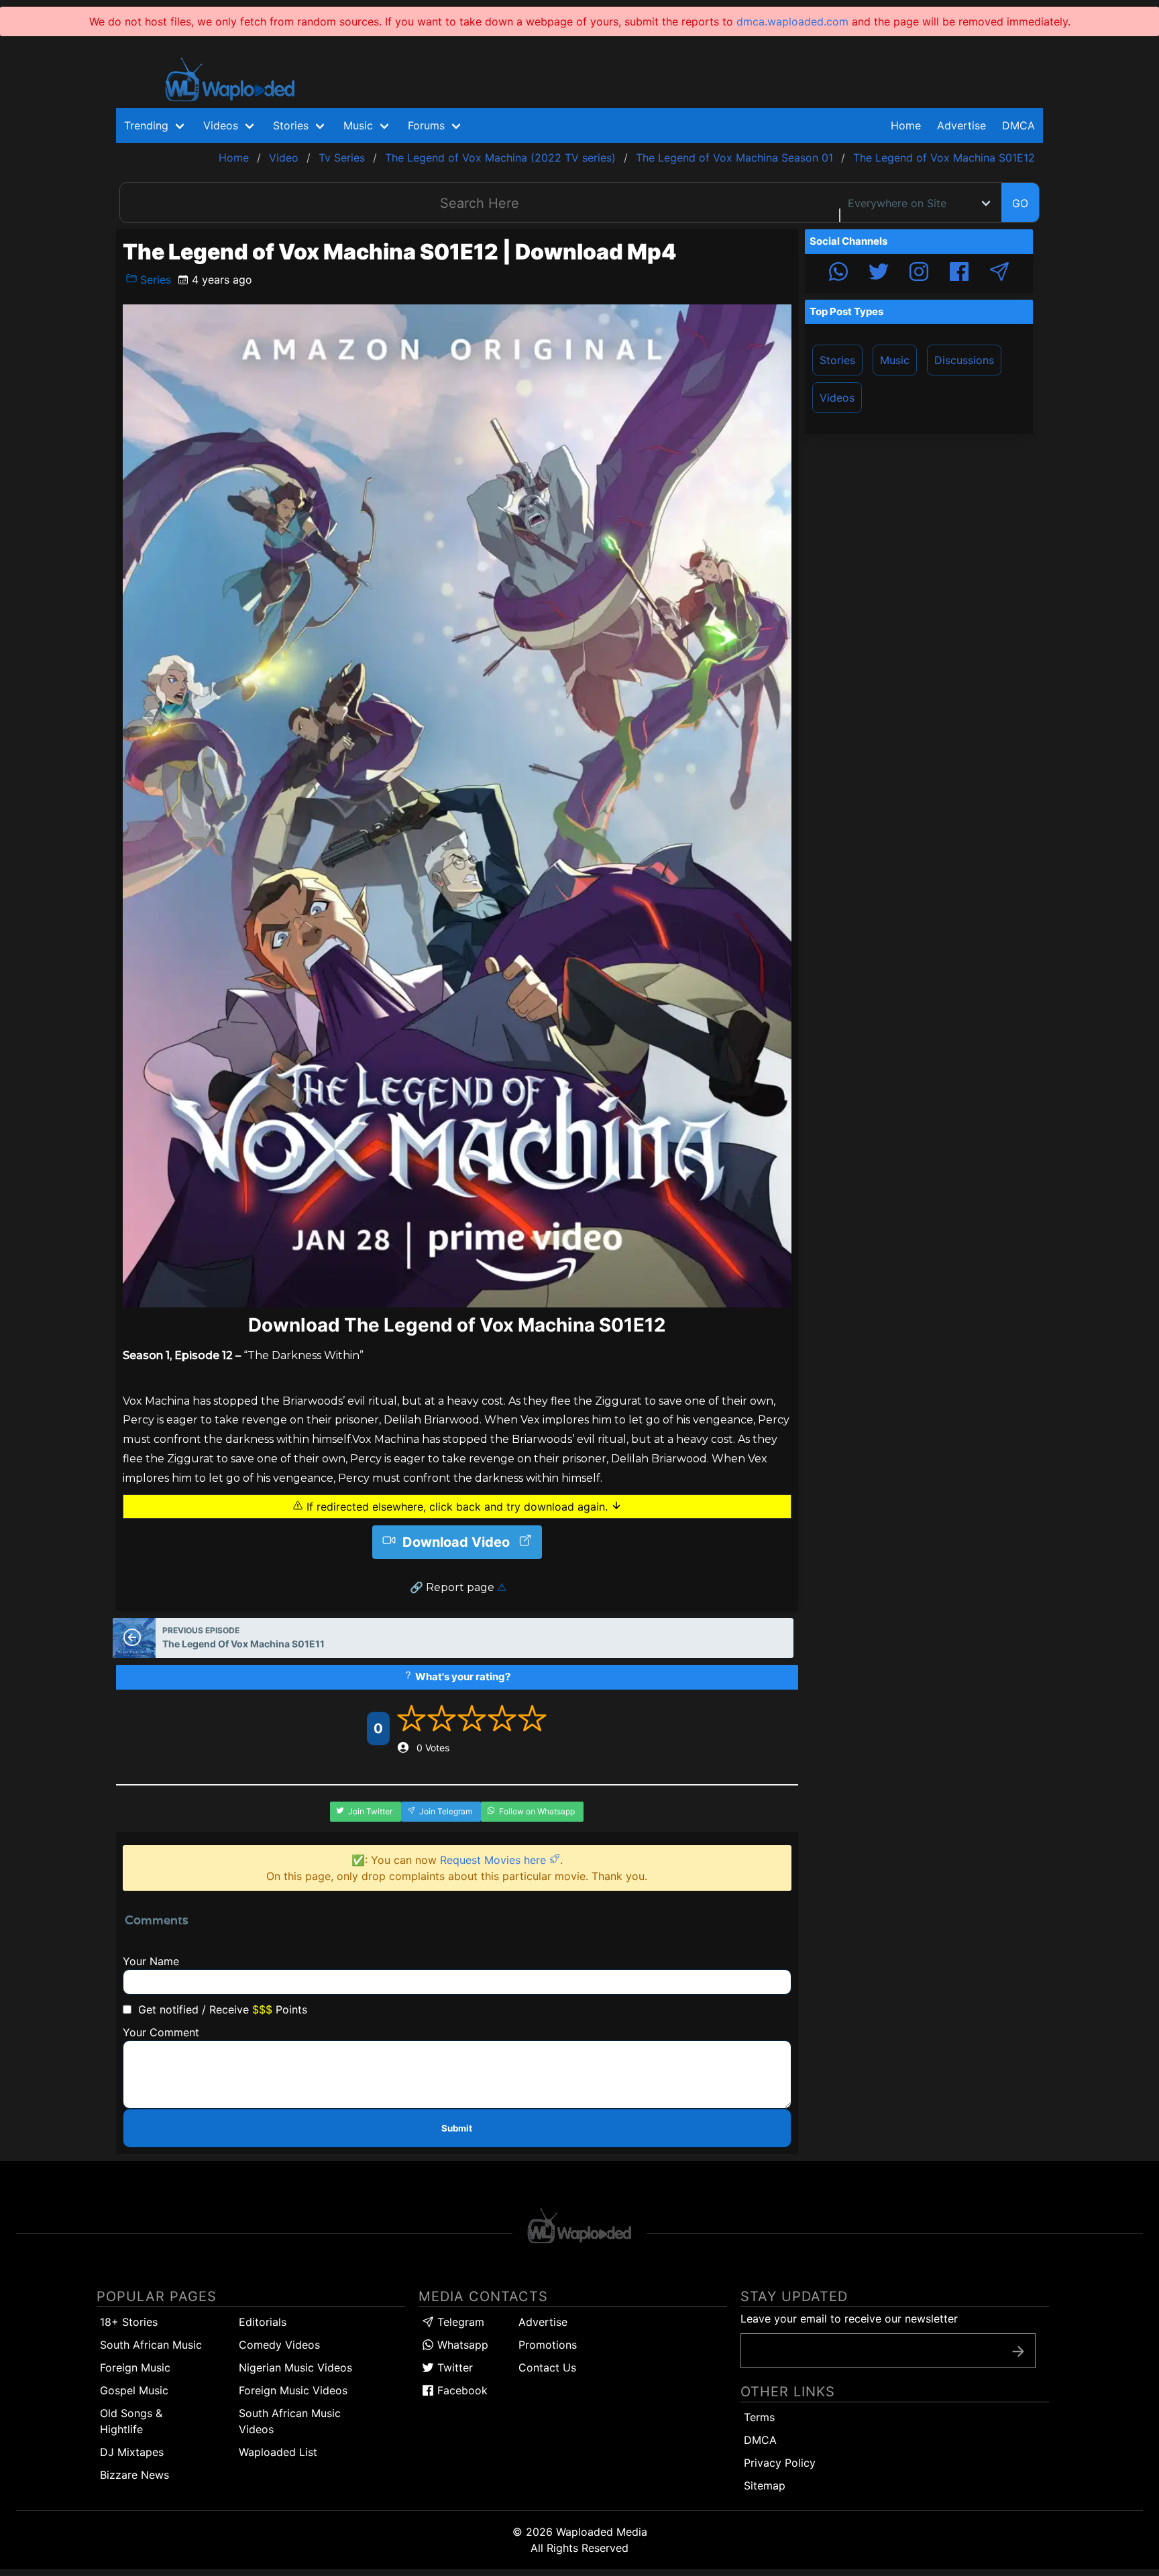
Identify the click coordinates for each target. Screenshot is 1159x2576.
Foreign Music (135, 2367)
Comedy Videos (279, 2345)
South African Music (151, 2345)
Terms (759, 2417)
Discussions (964, 360)
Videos (837, 398)
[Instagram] (919, 274)
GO (1020, 203)
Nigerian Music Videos (295, 2367)
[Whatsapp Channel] (838, 274)
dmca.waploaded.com (792, 21)
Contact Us (547, 2367)
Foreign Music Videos (293, 2390)
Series (154, 280)
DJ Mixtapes (132, 2452)
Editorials (263, 2322)
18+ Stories (129, 2322)
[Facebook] (959, 274)
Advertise (543, 2322)
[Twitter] (879, 274)
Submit (457, 2128)
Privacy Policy (780, 2463)
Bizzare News (134, 2475)
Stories (837, 360)
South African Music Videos (290, 2421)
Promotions (548, 2345)
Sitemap (765, 2485)
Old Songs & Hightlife (131, 2421)
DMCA (1018, 125)
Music (895, 360)
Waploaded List (278, 2452)
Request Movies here (495, 1860)
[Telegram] (999, 274)
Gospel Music (134, 2390)
